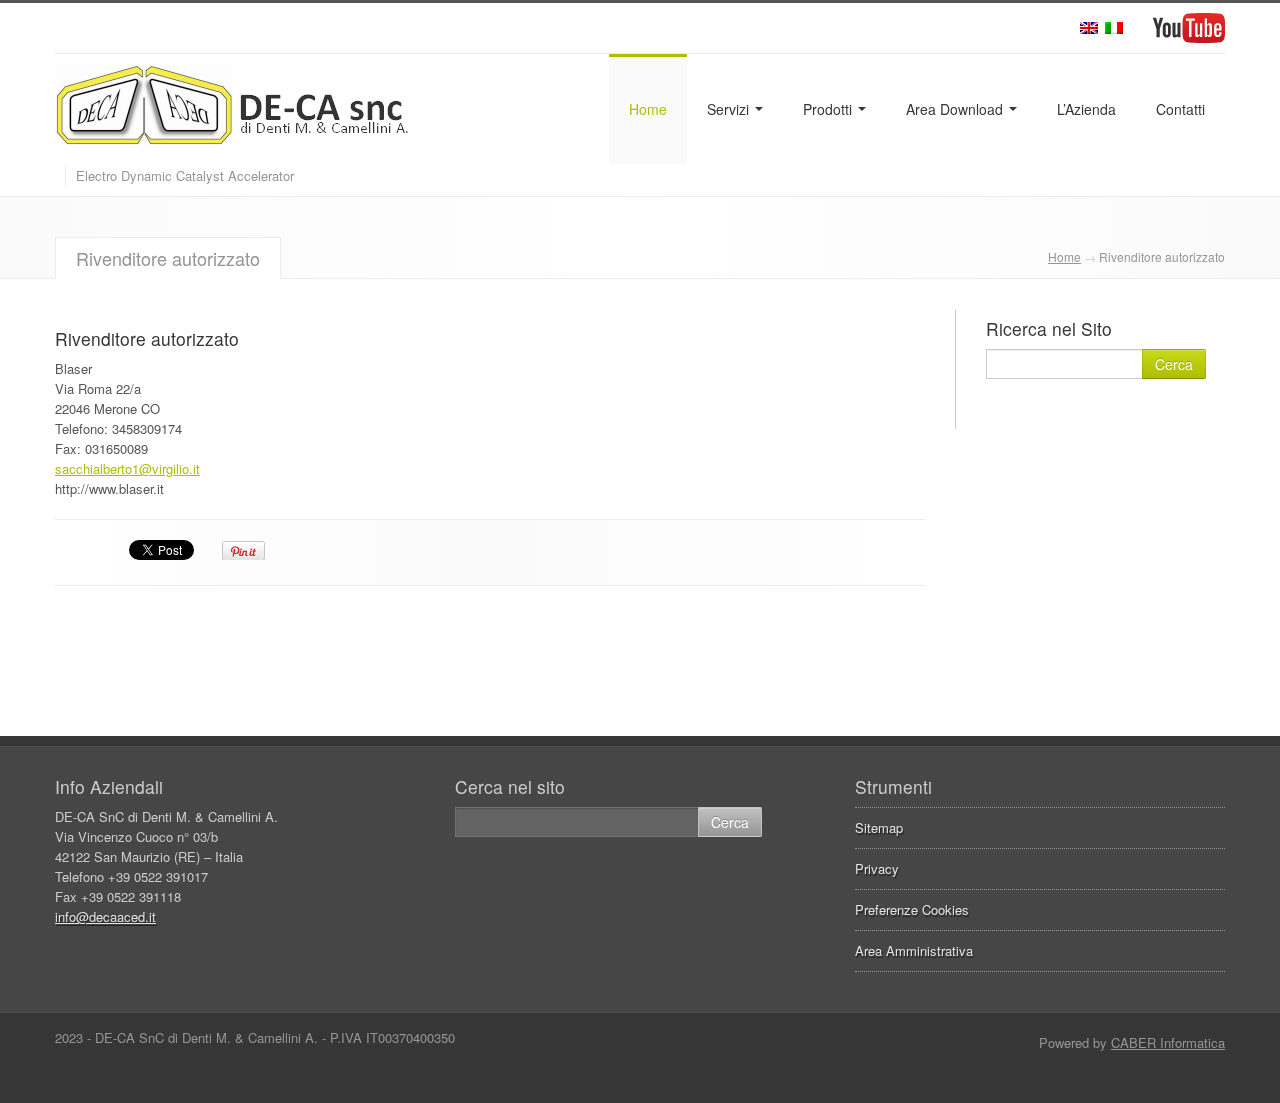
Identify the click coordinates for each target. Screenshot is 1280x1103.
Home (648, 109)
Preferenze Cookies (912, 909)
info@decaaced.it (105, 916)
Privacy (877, 868)
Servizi (730, 109)
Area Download (956, 109)
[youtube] (1189, 28)
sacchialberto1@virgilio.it (127, 468)
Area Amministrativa (914, 950)
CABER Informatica (1168, 1042)
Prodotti (829, 109)
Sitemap (879, 827)
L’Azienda (1086, 109)
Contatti (1180, 109)
